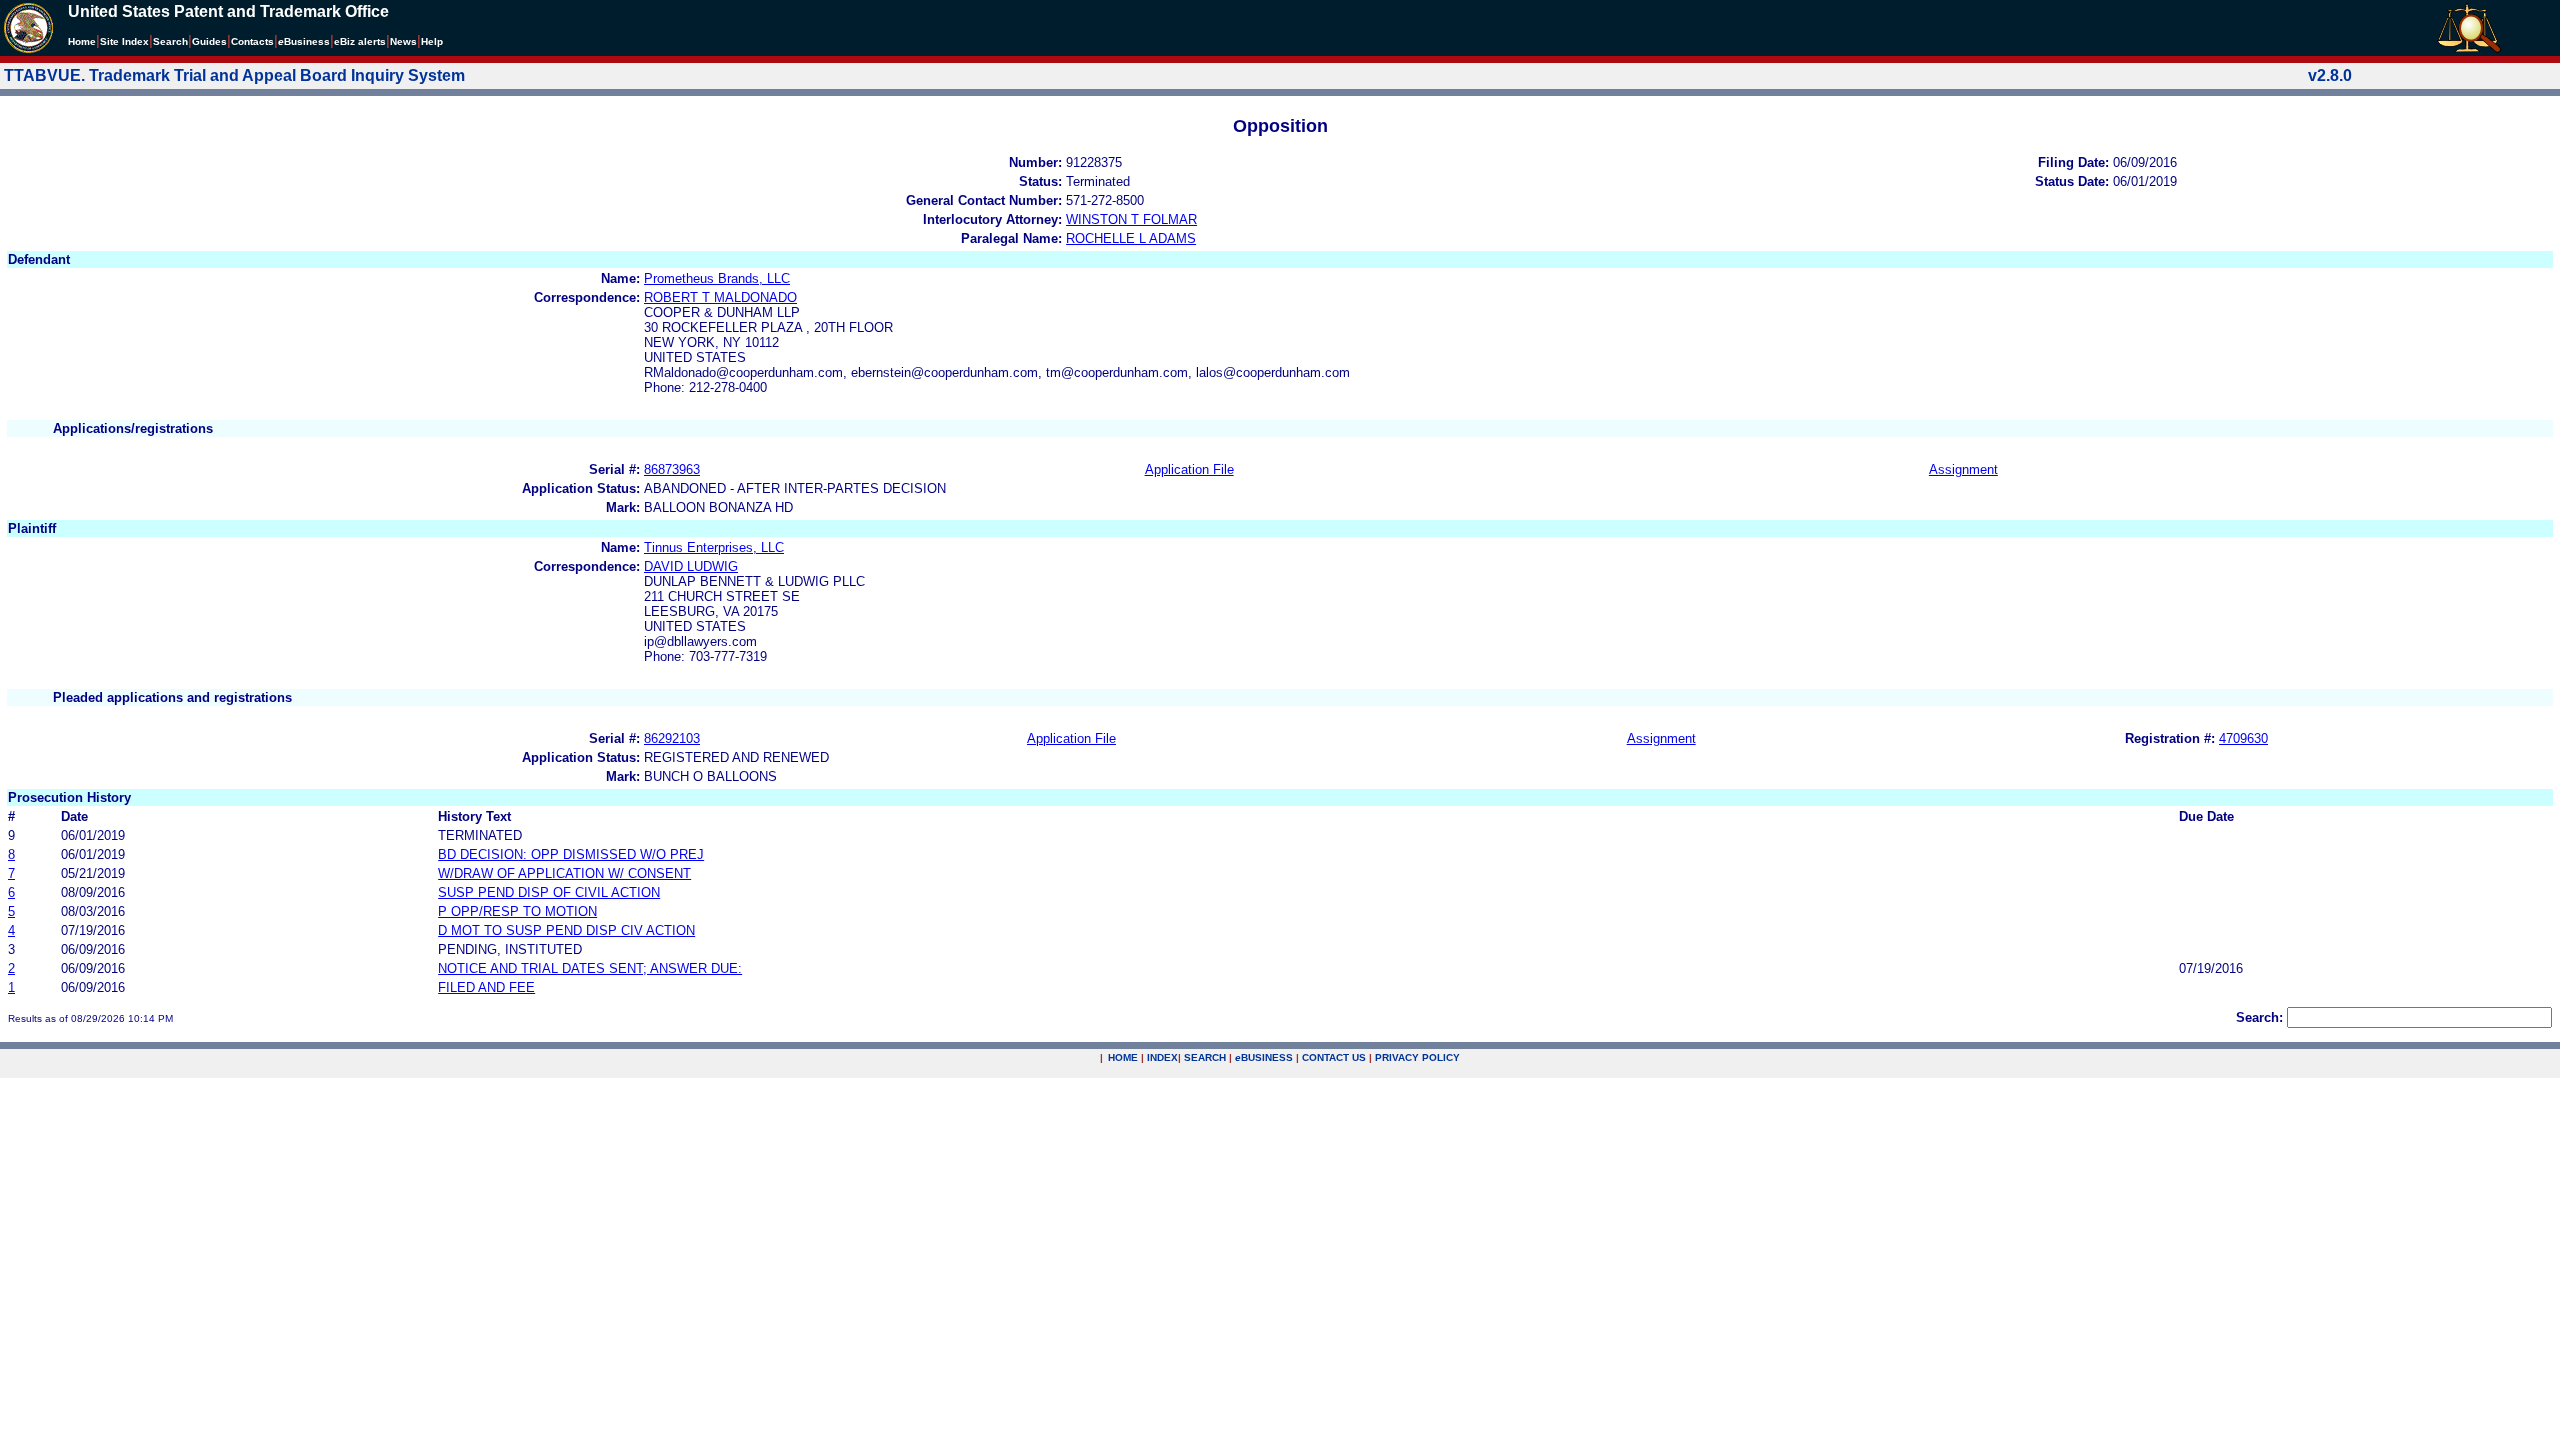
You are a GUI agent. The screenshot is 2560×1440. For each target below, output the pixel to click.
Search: (2259, 1017)
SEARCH (1205, 1057)
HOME (1123, 1057)
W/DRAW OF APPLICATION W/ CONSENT (564, 873)
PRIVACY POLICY (1417, 1057)
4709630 (2243, 738)
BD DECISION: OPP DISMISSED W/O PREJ (571, 854)
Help (432, 41)
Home (82, 41)
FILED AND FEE (486, 987)
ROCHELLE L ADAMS (1131, 238)
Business (304, 41)
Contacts (252, 41)
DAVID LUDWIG (691, 566)
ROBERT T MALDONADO (720, 297)
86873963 (672, 469)
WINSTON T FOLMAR (1131, 219)
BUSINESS (1264, 1057)
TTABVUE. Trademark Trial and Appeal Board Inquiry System (234, 75)
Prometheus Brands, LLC (717, 278)
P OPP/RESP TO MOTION (517, 911)
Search (170, 41)
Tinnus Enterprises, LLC (714, 547)
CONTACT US (1334, 1057)
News (403, 41)
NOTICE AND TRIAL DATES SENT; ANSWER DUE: (590, 968)
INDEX (1162, 1057)
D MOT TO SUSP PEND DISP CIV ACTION (566, 930)
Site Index (124, 41)
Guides (209, 41)
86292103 (672, 738)
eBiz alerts (360, 41)
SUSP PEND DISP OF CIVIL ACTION (549, 892)
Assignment (1963, 469)
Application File (1189, 469)
